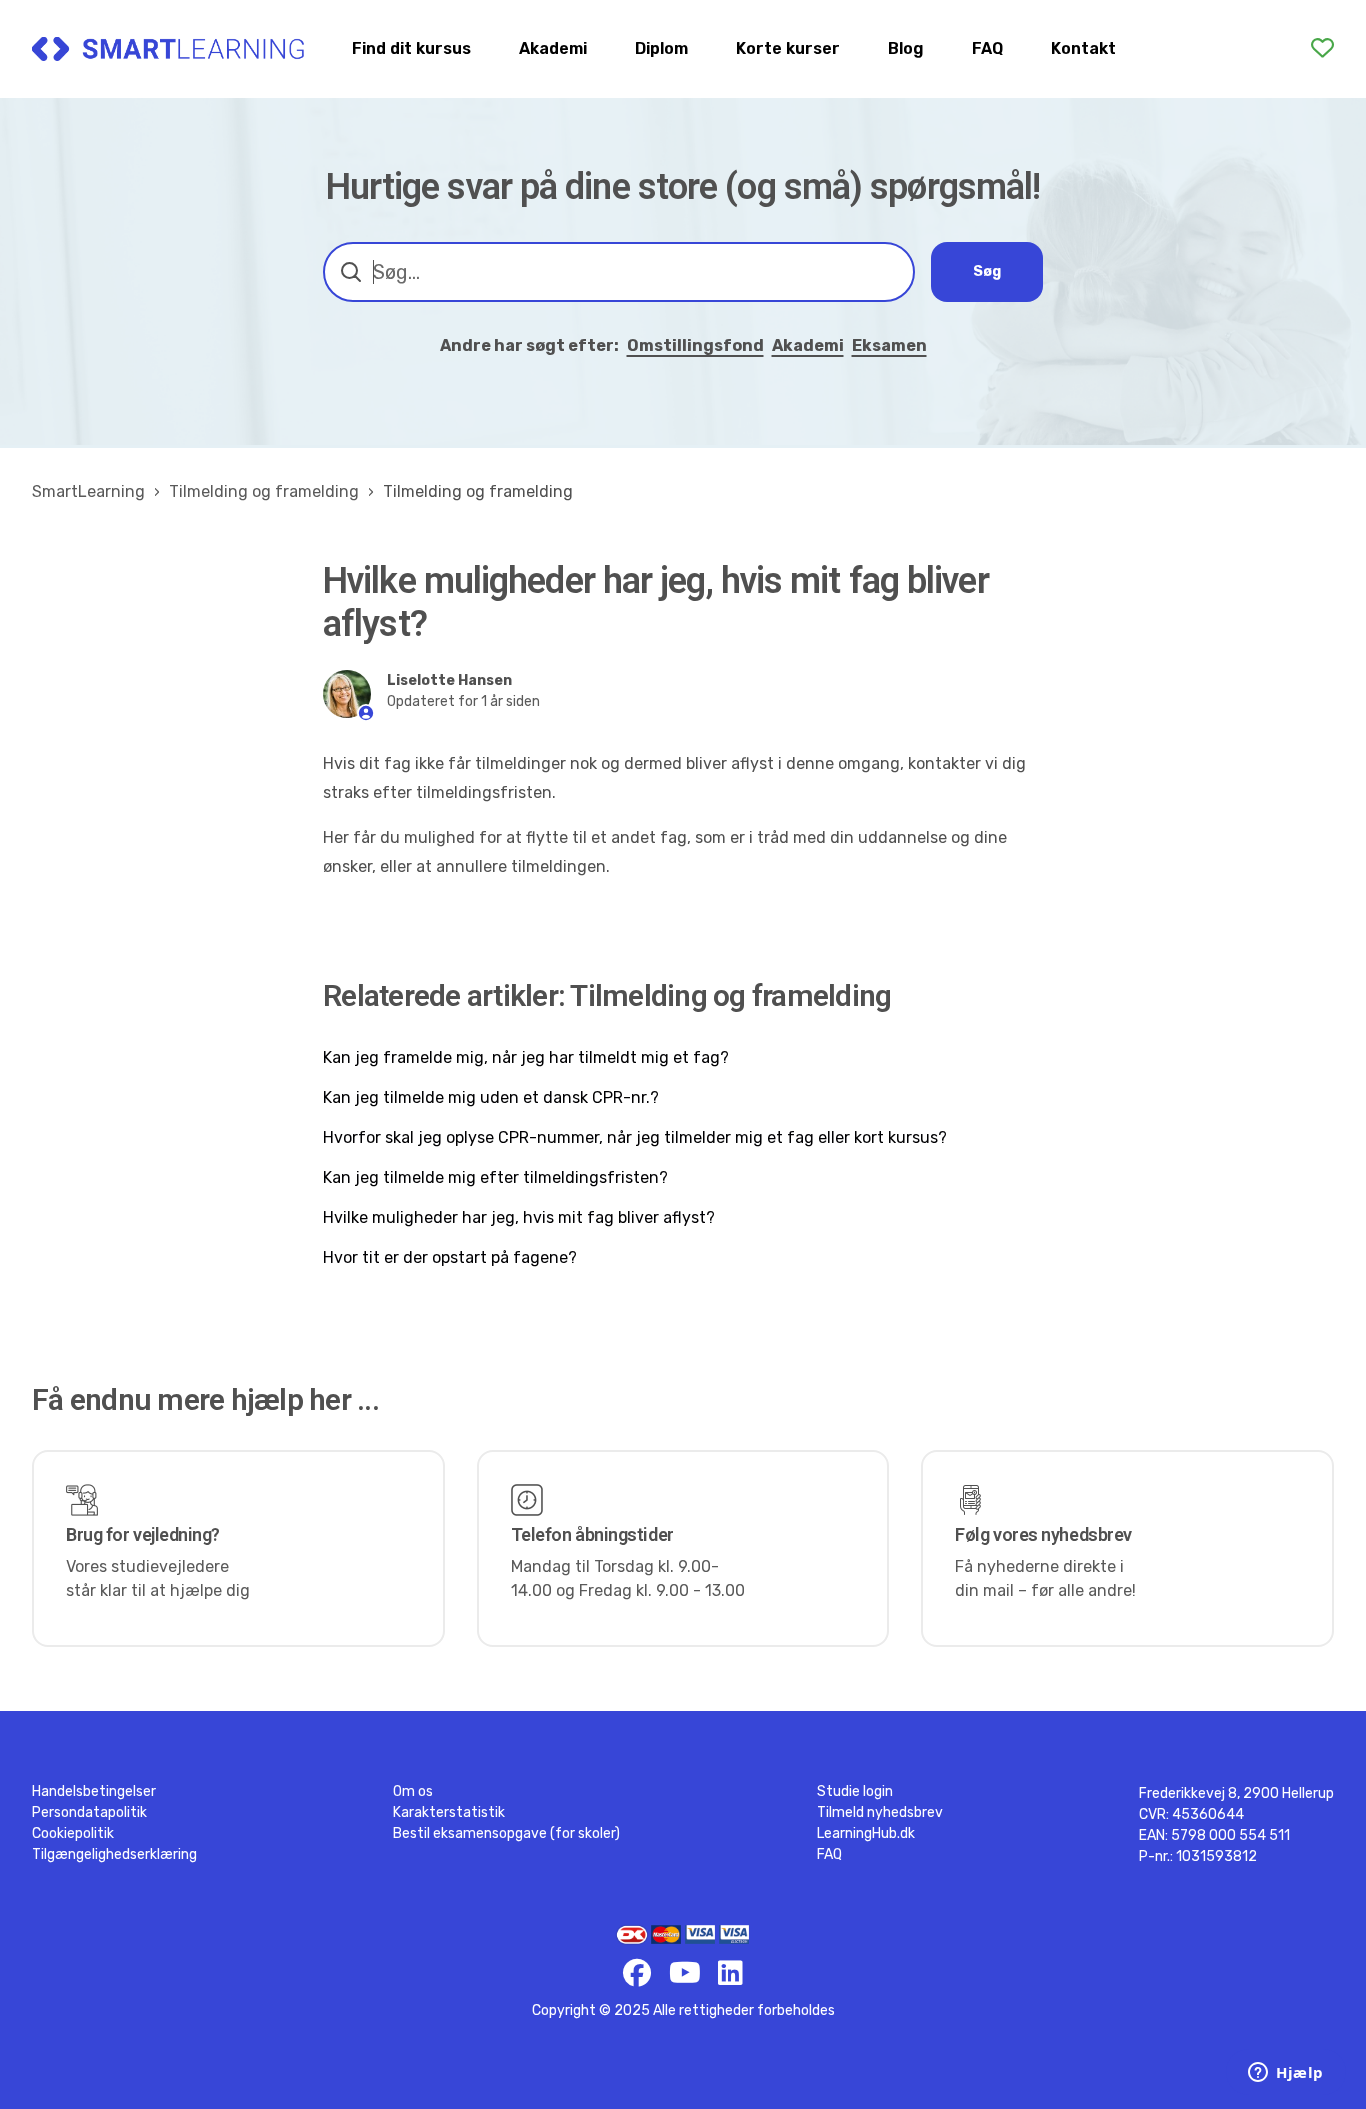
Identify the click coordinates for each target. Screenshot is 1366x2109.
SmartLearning (88, 491)
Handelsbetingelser (94, 1791)
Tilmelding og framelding (264, 491)
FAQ (987, 48)
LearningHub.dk (866, 1833)
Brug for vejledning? (143, 1534)
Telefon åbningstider (592, 1534)
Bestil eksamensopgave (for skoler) (506, 1833)
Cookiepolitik (73, 1833)
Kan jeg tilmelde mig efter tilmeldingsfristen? (495, 1177)
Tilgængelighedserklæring (114, 1854)
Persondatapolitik (89, 1812)
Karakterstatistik (449, 1812)
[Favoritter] (1322, 48)
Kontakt (1083, 48)
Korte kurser (788, 48)
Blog (906, 48)
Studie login (855, 1791)
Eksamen (889, 345)
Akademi (553, 48)
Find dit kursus (411, 48)
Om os (413, 1791)
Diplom (661, 48)
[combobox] (619, 272)
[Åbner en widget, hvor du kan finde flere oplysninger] (1286, 2074)
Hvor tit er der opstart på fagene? (450, 1257)
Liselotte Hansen (449, 680)
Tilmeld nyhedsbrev (880, 1812)
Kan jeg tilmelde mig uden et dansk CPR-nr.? (491, 1097)
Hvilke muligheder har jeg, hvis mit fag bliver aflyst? (519, 1217)
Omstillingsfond (695, 345)
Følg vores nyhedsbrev (1043, 1534)
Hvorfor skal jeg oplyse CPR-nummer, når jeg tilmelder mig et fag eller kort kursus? (635, 1137)
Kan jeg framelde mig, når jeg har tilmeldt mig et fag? (526, 1057)
